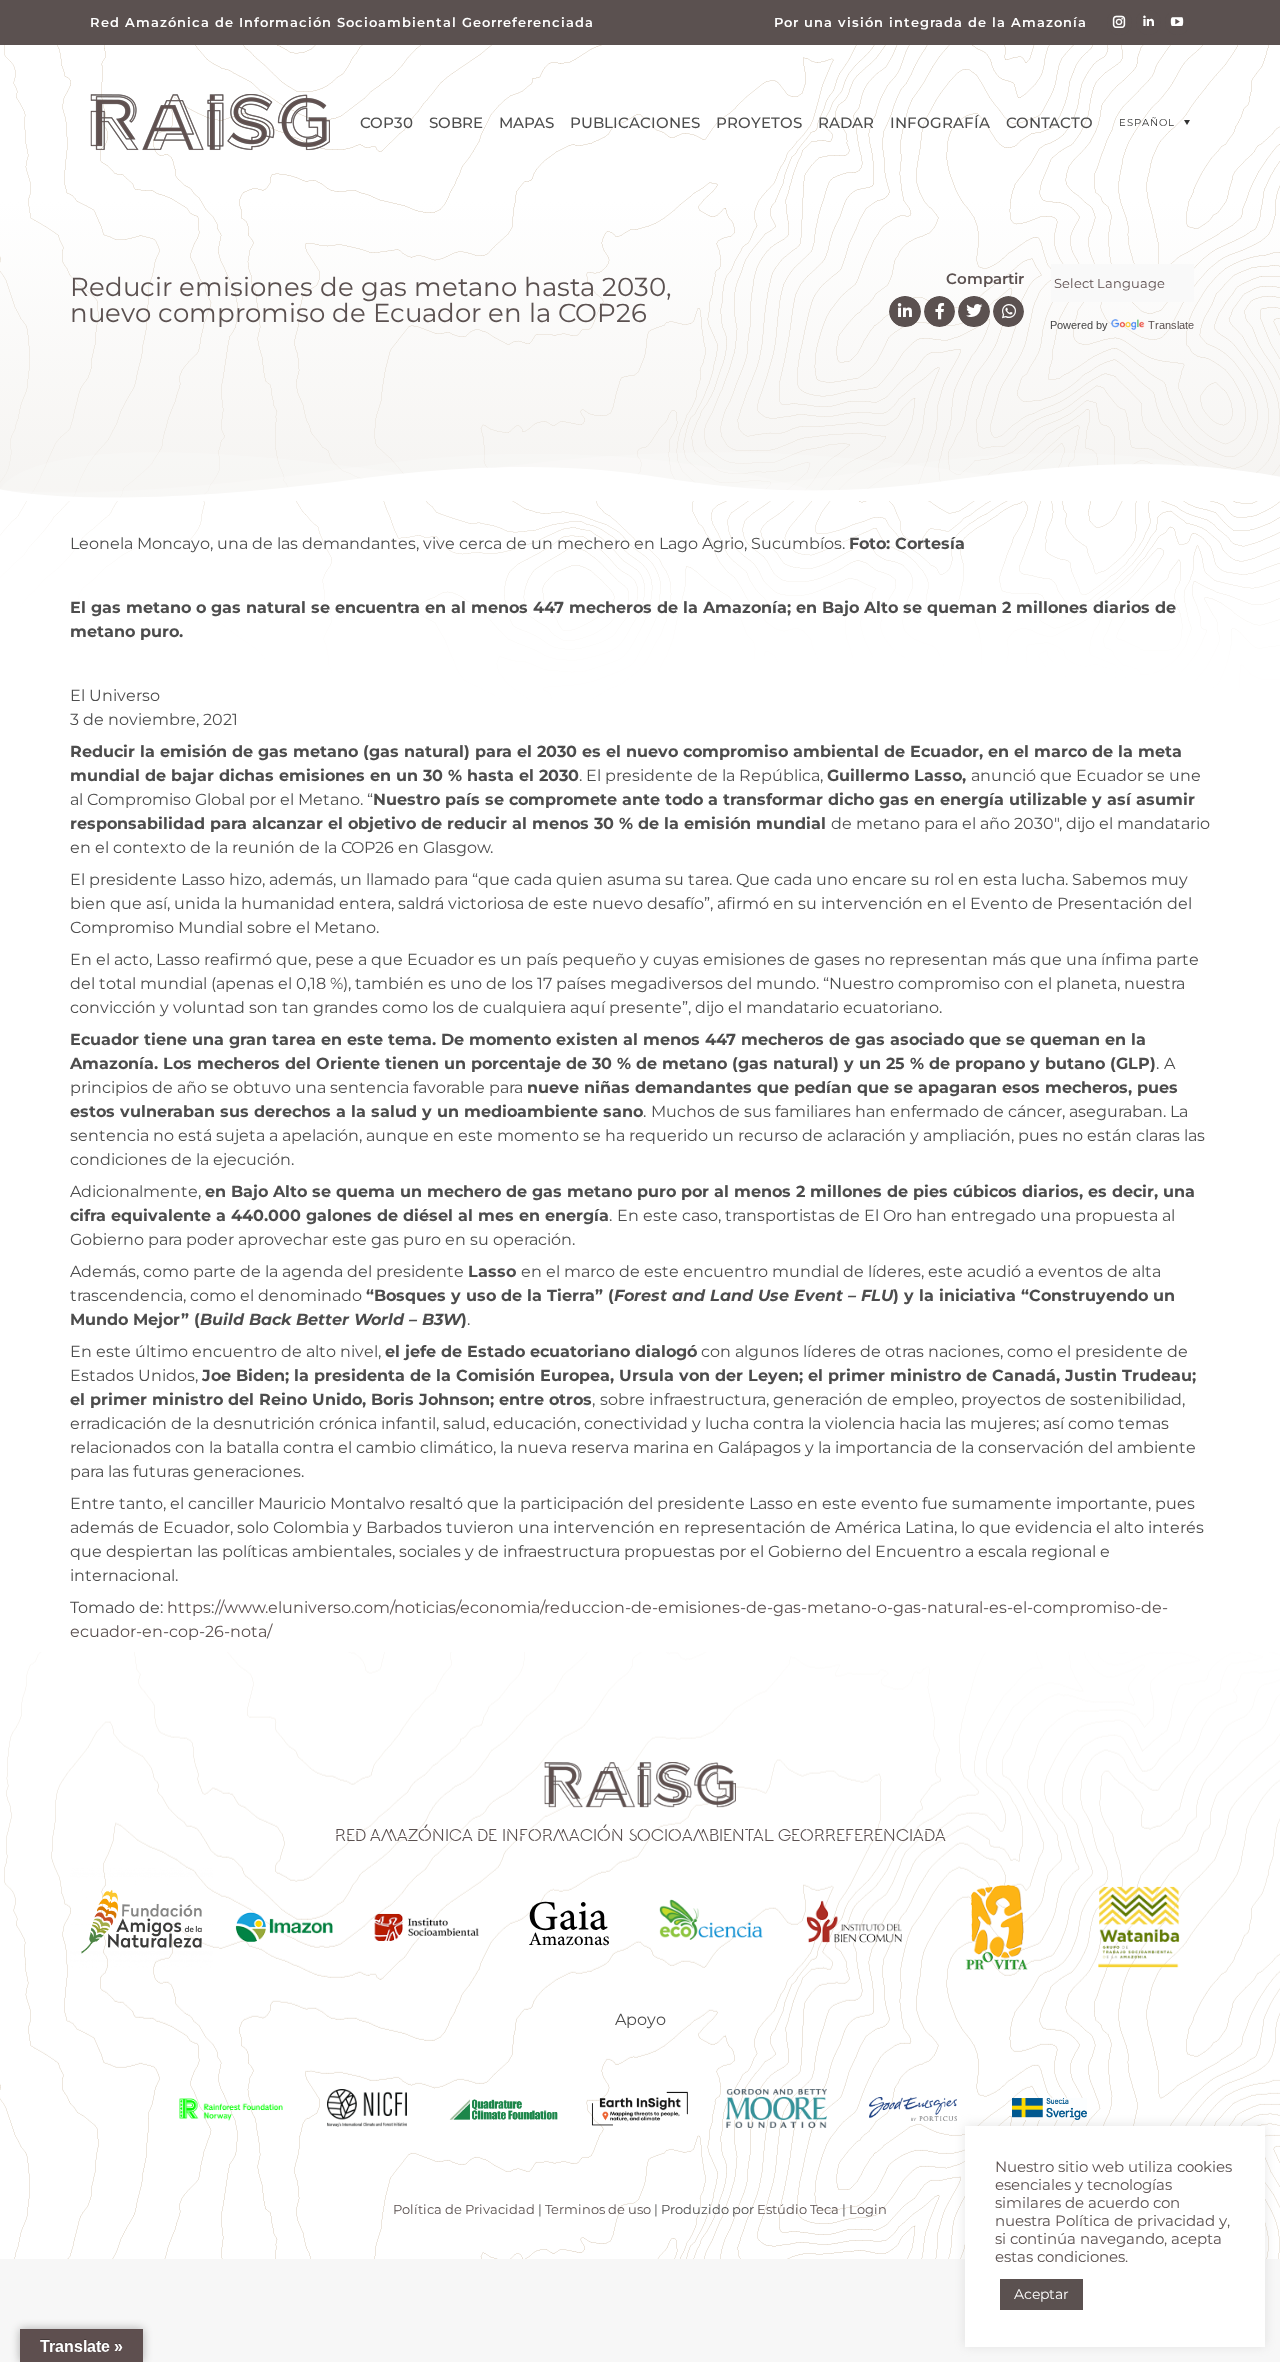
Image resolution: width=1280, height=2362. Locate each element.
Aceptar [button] (1041, 2294)
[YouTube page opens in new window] (1177, 22)
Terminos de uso (598, 2209)
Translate (1171, 325)
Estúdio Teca (798, 2209)
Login (868, 2209)
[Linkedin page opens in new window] (1148, 22)
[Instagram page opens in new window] (1119, 22)
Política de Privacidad (464, 2209)
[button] (1154, 122)
